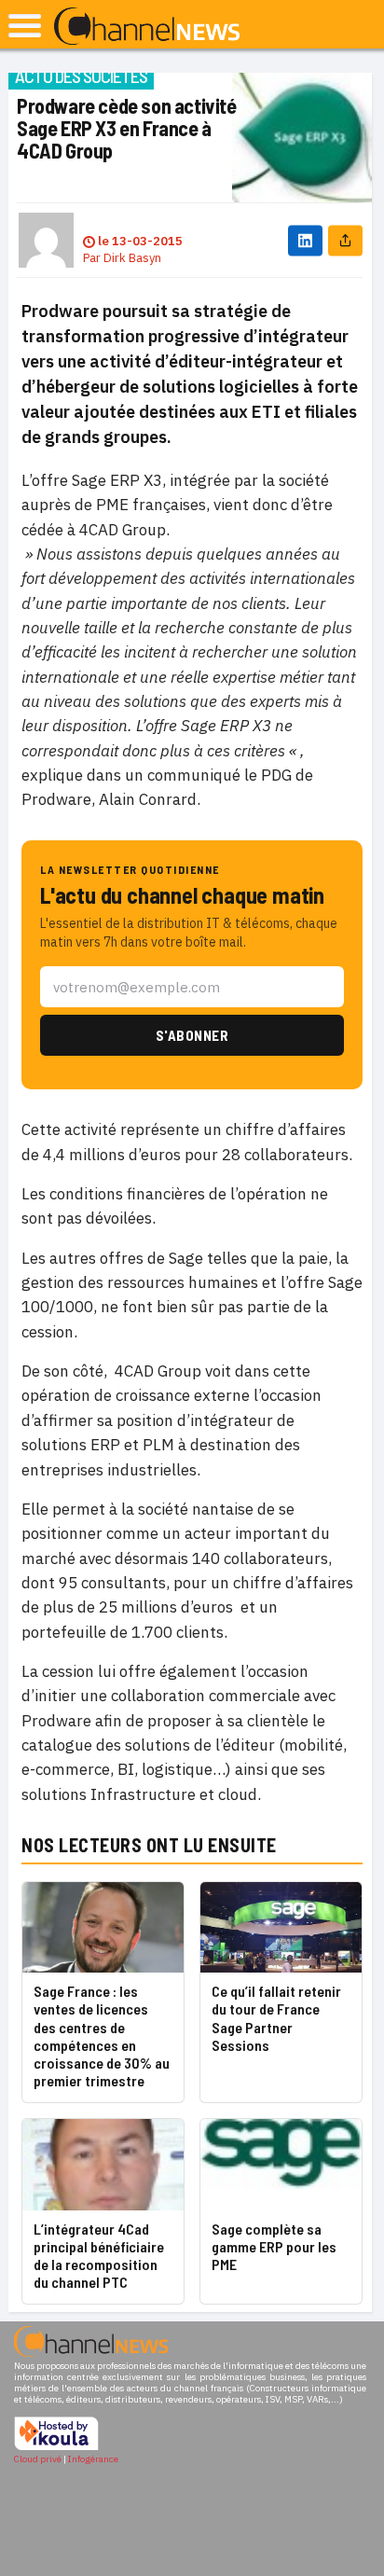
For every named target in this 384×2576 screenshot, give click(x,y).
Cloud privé (38, 2459)
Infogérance (93, 2459)
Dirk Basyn (132, 258)
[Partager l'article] (345, 240)
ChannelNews (147, 27)
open (25, 26)
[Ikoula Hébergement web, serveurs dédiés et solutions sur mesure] (56, 2448)
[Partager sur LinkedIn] (305, 240)
